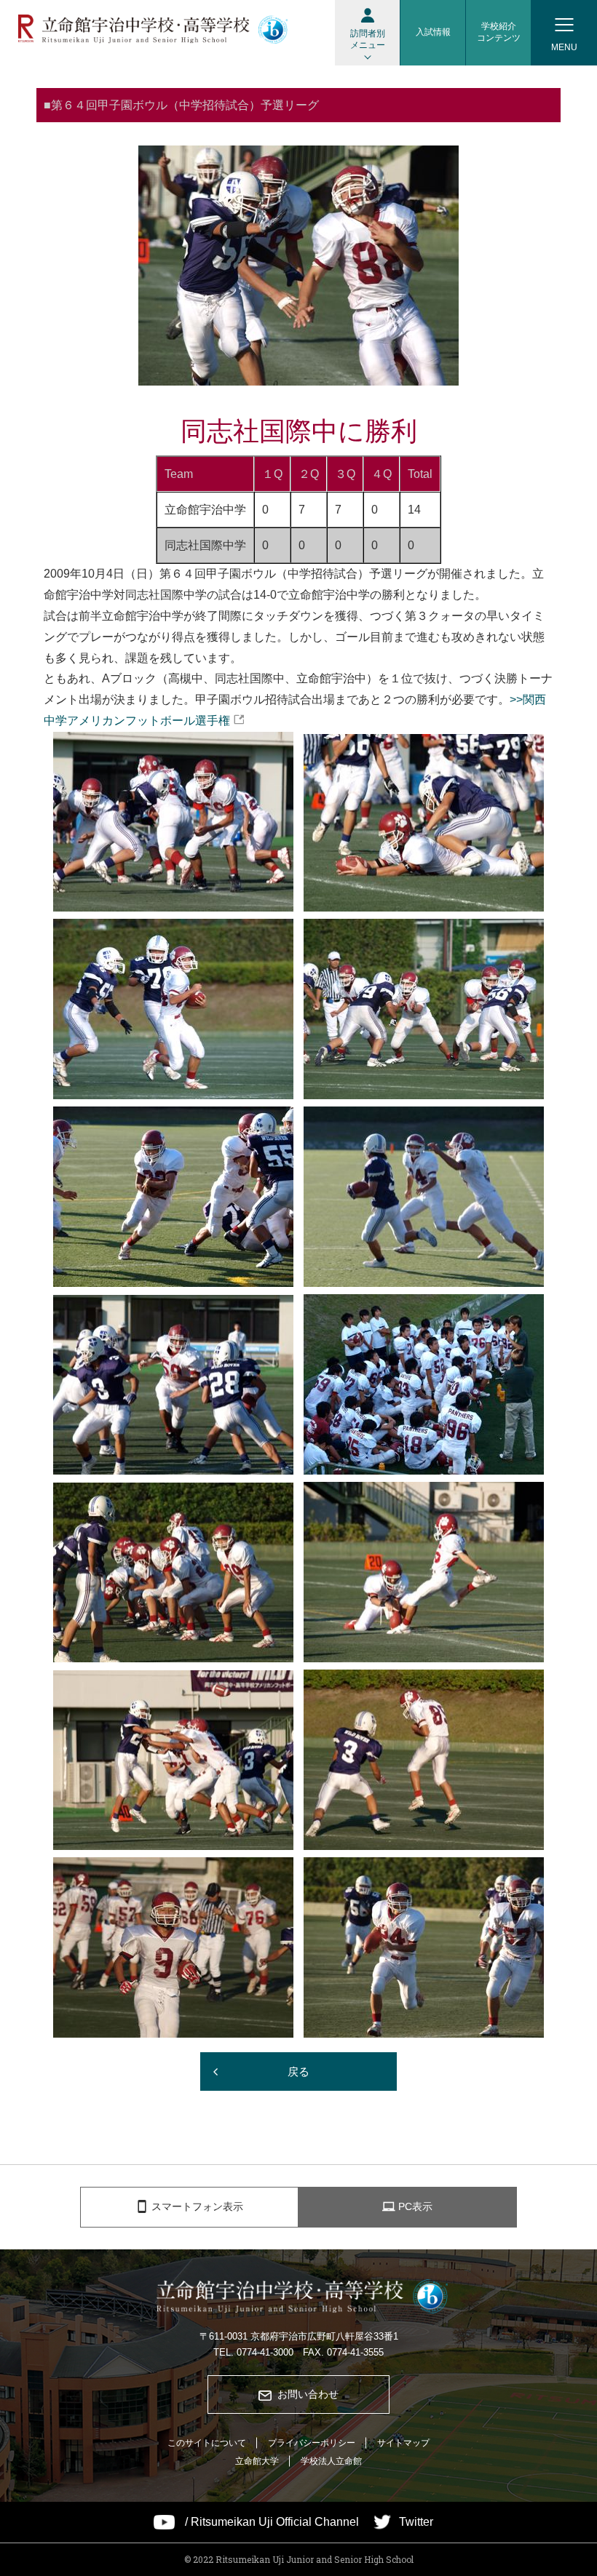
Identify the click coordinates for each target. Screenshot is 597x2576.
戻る (298, 2071)
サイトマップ (403, 2443)
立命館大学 (257, 2461)
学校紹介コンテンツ (499, 32)
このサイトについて (207, 2443)
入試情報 (433, 32)
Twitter (416, 2522)
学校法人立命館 (331, 2461)
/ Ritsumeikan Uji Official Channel (272, 2522)
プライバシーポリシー (312, 2443)
